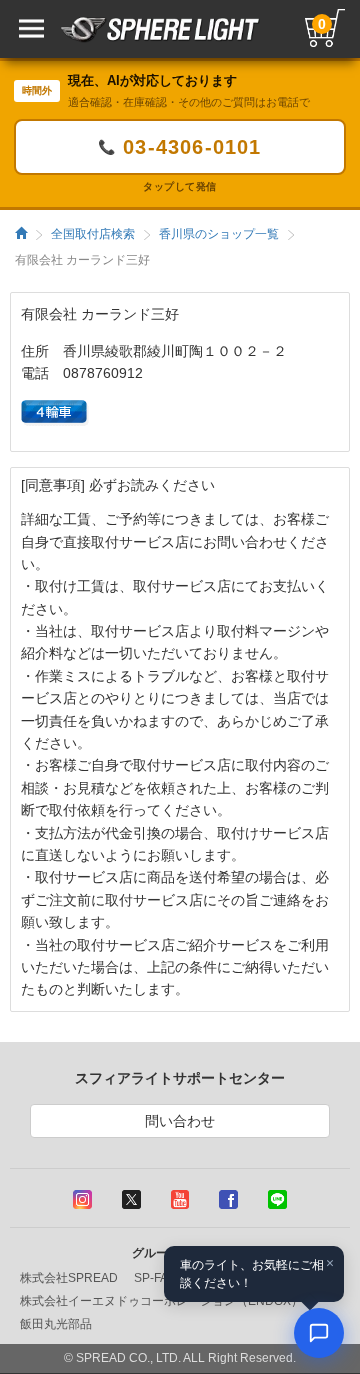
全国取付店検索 (93, 234)
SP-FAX (155, 1278)
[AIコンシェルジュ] (319, 1333)
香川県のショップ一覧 (219, 234)
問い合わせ (180, 1121)
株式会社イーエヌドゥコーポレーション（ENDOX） (161, 1301)
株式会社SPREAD (69, 1278)
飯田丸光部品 (56, 1324)
